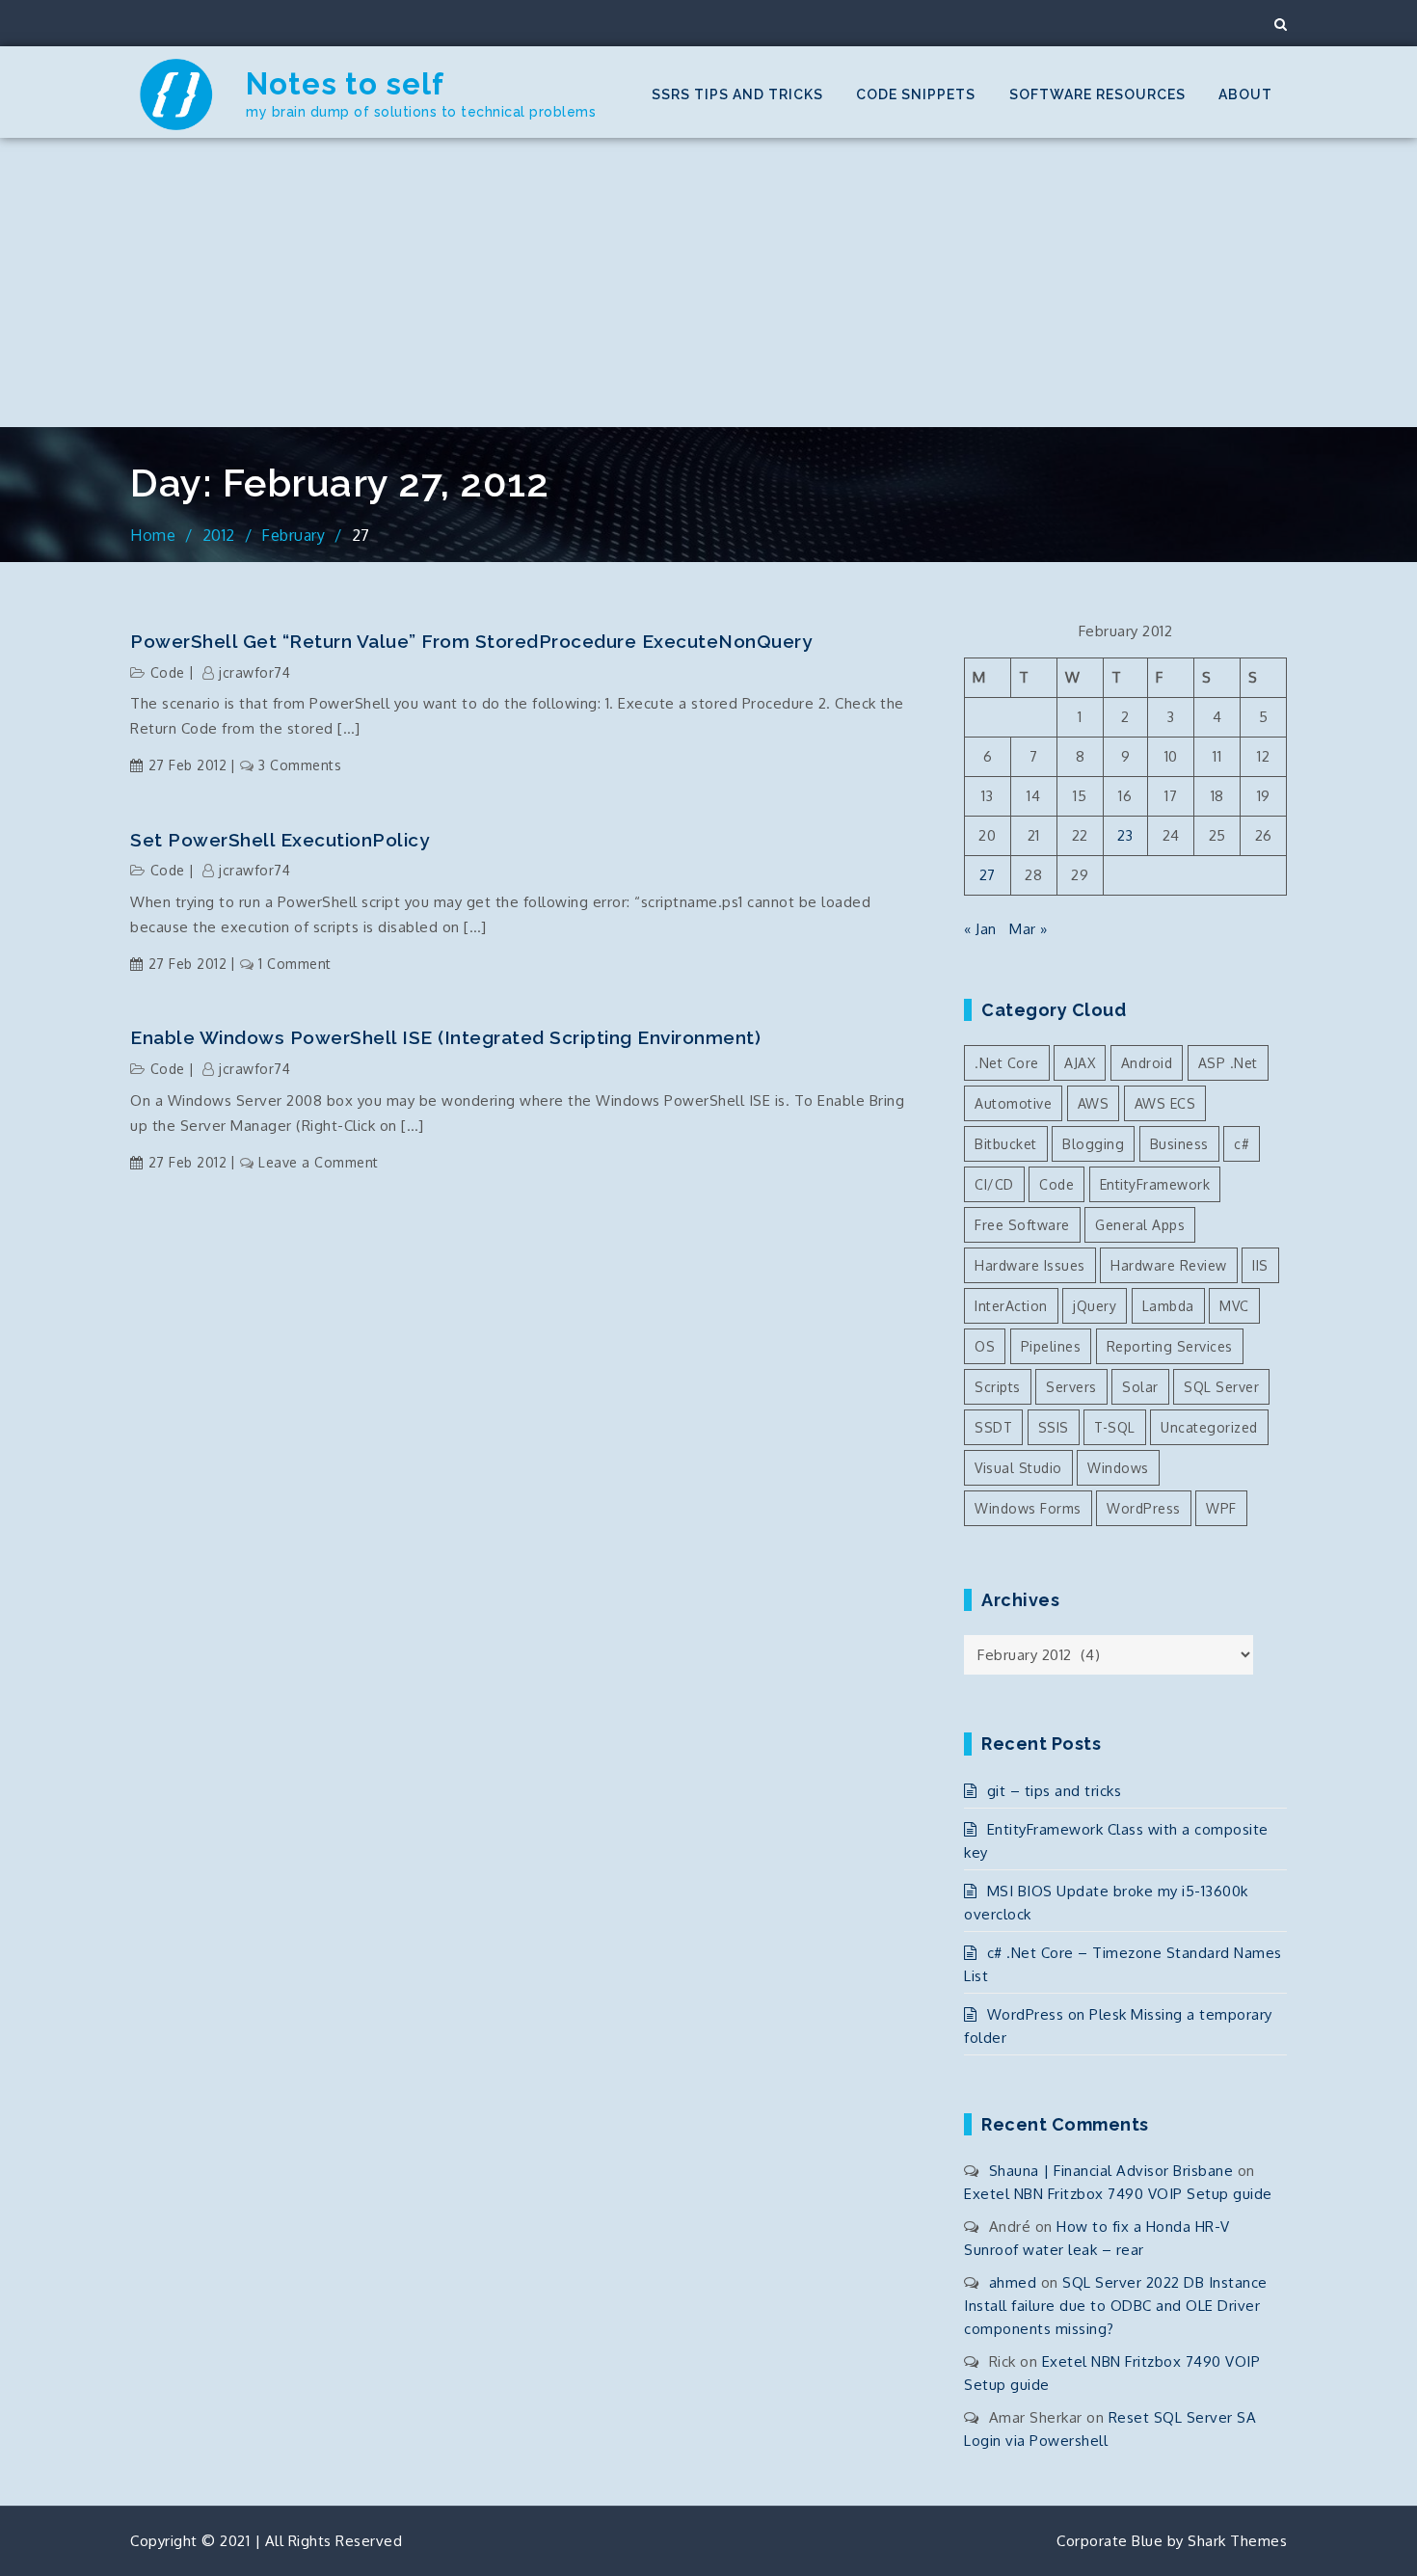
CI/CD (994, 1184)
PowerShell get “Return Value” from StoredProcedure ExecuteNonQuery (471, 641)
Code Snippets (916, 94)
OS (985, 1346)
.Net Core (1007, 1063)
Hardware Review (1169, 1265)
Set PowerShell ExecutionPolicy (280, 840)
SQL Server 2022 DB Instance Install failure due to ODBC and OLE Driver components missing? (1116, 2306)
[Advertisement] (708, 282)
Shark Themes (1237, 2541)
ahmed (1013, 2282)
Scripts (998, 1387)
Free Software (1022, 1225)
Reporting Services (1170, 1346)
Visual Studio (1018, 1468)
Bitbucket (1006, 1144)
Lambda (1168, 1306)
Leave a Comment (319, 1162)
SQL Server (1221, 1387)
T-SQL (1115, 1427)
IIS (1260, 1265)
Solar (1140, 1387)
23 (1125, 835)
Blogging (1093, 1144)
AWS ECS (1165, 1103)
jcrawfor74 (254, 672)
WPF (1221, 1508)
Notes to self (345, 84)
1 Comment (295, 964)
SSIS (1054, 1427)
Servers (1071, 1387)
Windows (1118, 1468)
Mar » (1029, 929)
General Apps (1140, 1225)
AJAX (1080, 1063)
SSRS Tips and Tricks (737, 94)
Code (168, 672)
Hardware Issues (1030, 1265)
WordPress (1144, 1508)
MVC (1234, 1306)
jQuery (1095, 1306)
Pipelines (1051, 1346)
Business (1179, 1144)
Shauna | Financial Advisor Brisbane (1111, 2171)
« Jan (980, 929)
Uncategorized (1209, 1427)
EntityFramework (1155, 1184)
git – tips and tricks (1054, 1791)
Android (1147, 1063)
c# (1242, 1144)
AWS (1094, 1103)
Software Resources (1097, 94)
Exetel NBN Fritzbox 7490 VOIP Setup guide (1118, 2194)
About (1245, 94)
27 (988, 875)
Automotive (1013, 1103)
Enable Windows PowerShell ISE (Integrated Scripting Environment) (445, 1037)
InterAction (1011, 1306)
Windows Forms (1028, 1508)
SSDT (993, 1427)
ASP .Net (1228, 1063)
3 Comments (300, 765)
